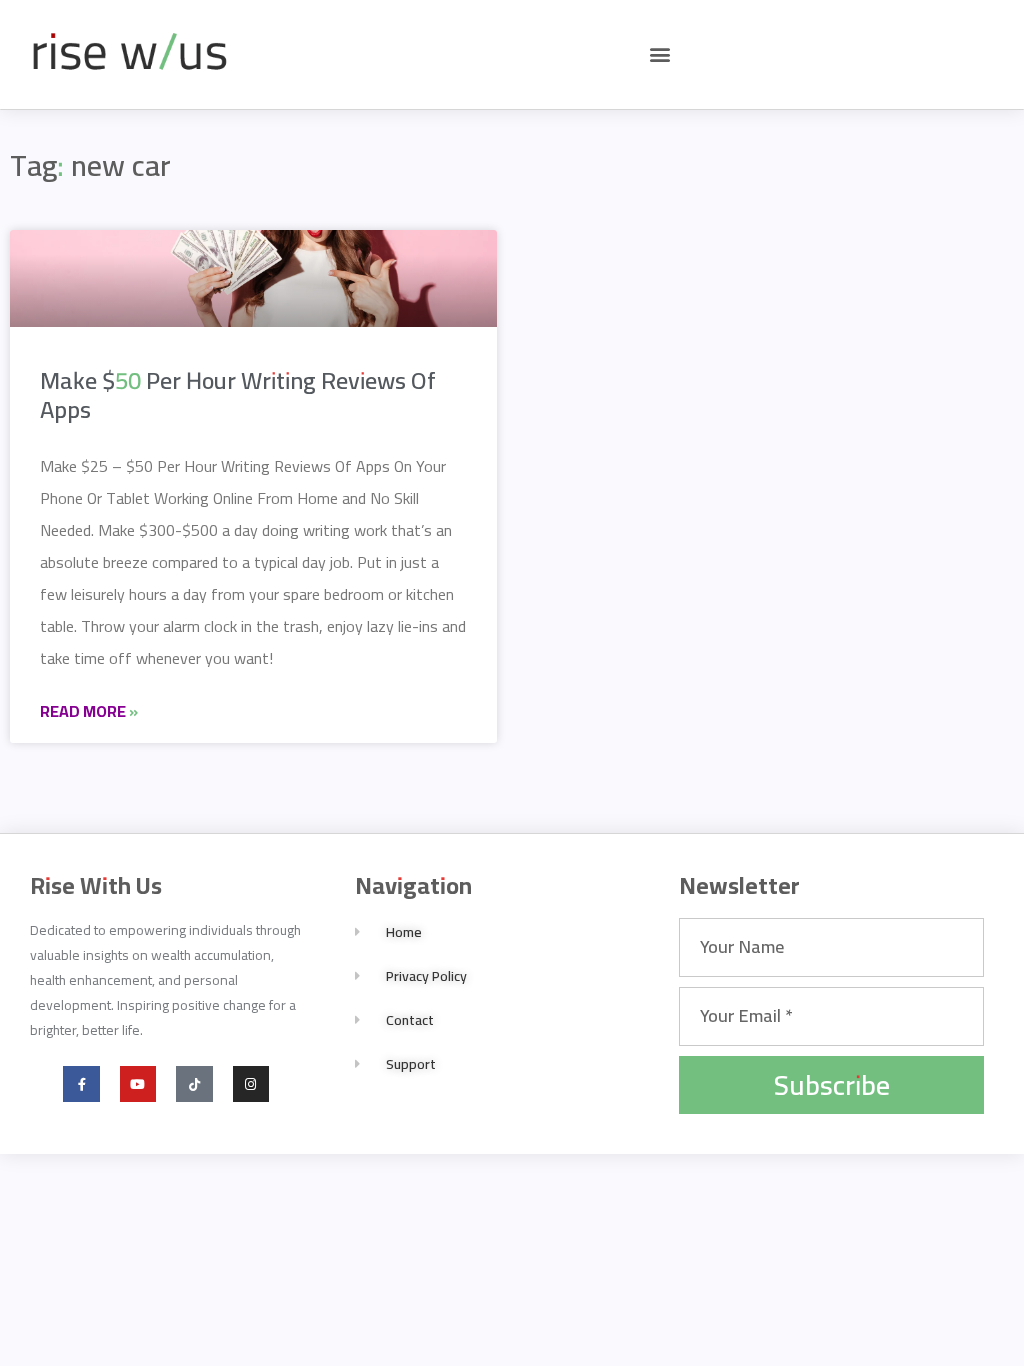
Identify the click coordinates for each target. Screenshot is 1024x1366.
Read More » (89, 711)
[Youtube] (138, 1084)
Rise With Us (96, 885)
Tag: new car (90, 165)
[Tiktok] (194, 1084)
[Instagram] (251, 1084)
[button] (659, 54)
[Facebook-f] (81, 1084)
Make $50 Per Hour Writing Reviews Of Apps (238, 395)
